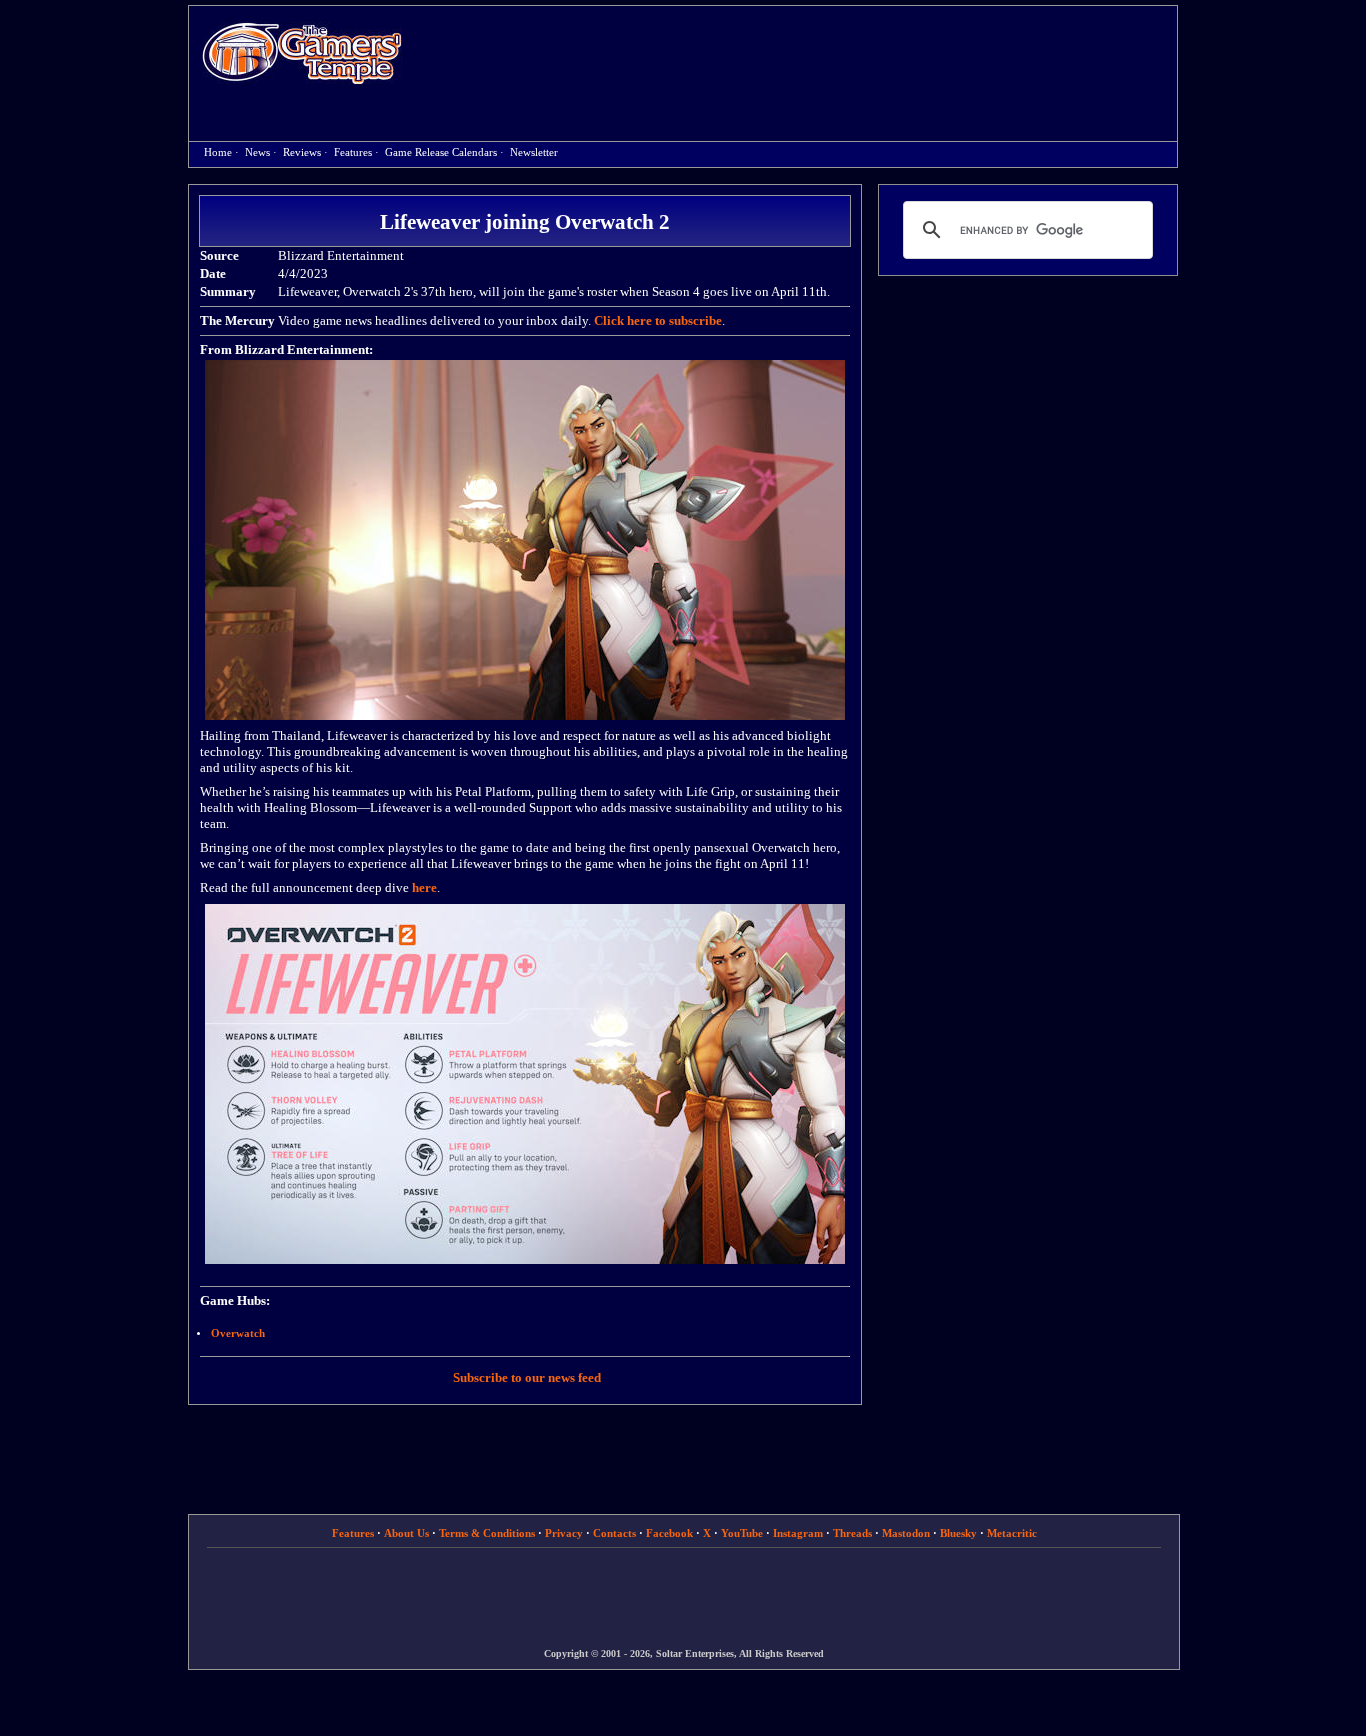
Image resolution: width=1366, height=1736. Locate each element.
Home (302, 52)
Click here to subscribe (658, 320)
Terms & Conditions (487, 1533)
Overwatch (238, 1333)
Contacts (614, 1533)
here (424, 887)
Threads (852, 1533)
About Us (406, 1533)
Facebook (669, 1533)
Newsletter (534, 152)
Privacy (564, 1533)
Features (353, 152)
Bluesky (958, 1533)
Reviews (302, 152)
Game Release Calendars (441, 152)
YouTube (742, 1533)
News (257, 152)
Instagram (798, 1533)
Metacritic (1012, 1533)
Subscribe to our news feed (527, 1377)
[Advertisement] (800, 56)
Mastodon (906, 1533)
